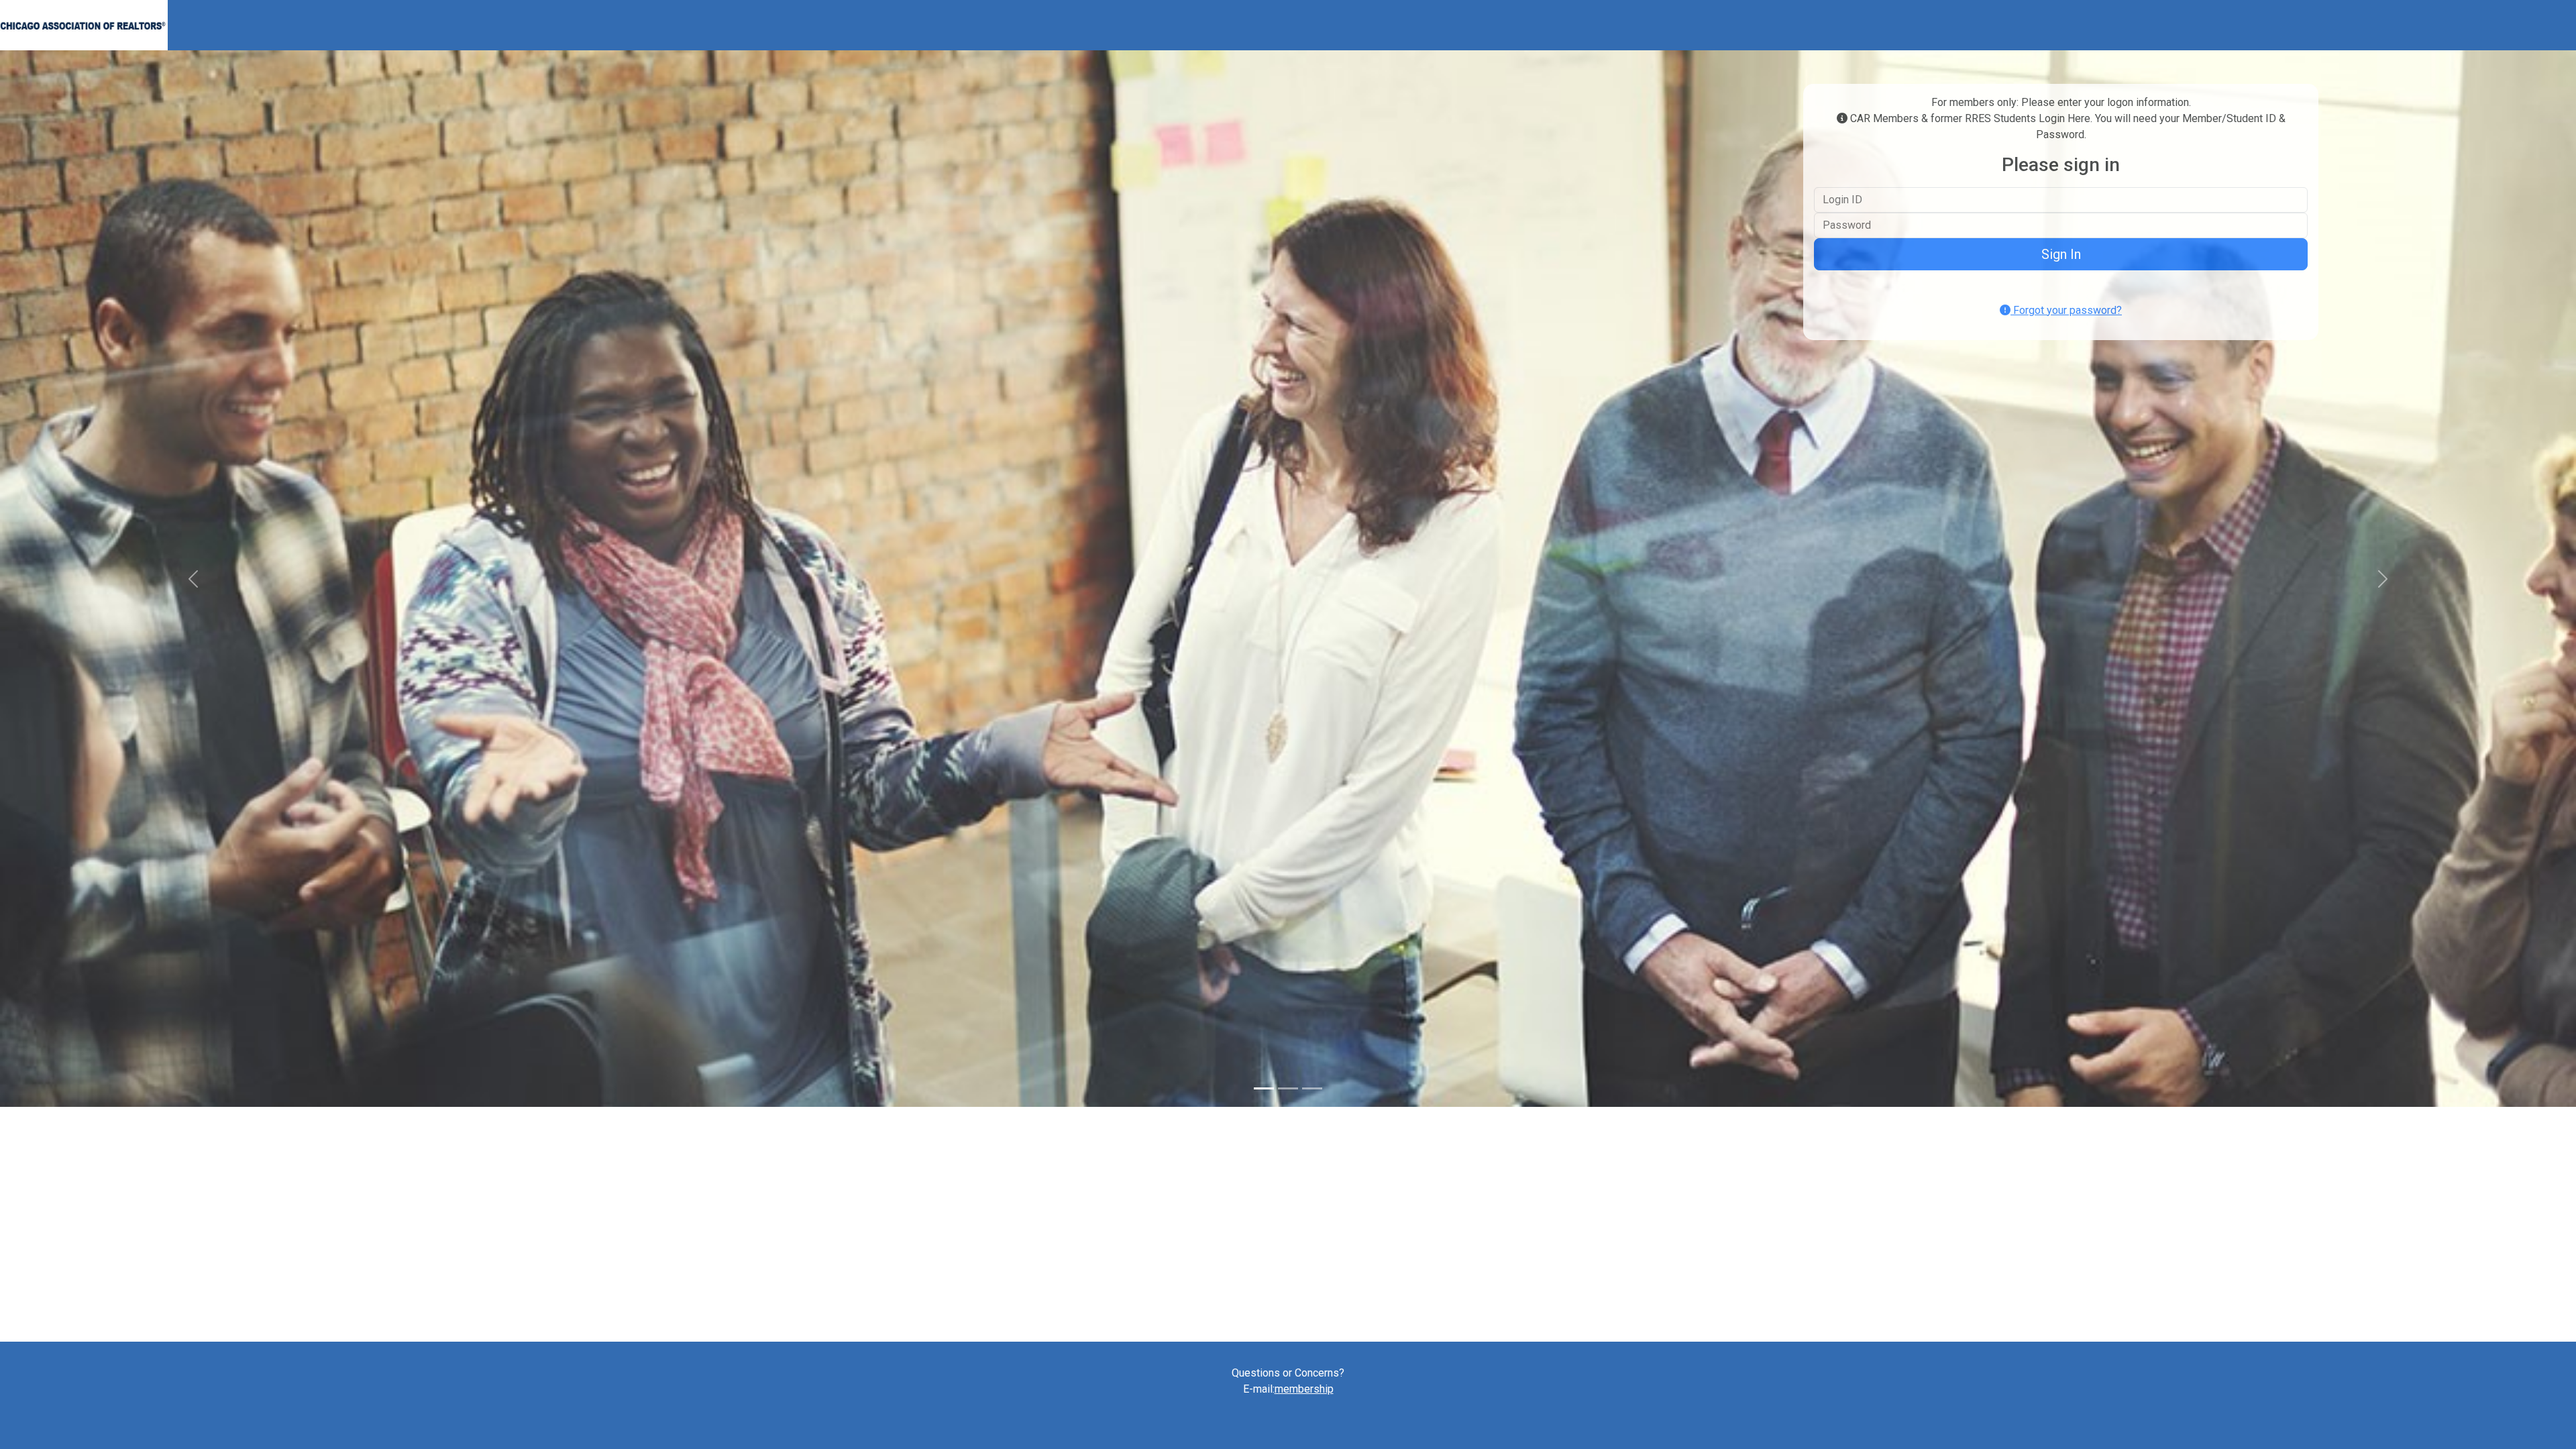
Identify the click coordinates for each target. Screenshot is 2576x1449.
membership (1304, 1389)
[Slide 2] (1288, 1088)
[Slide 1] (1264, 1088)
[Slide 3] (1312, 1088)
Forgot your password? (2066, 310)
